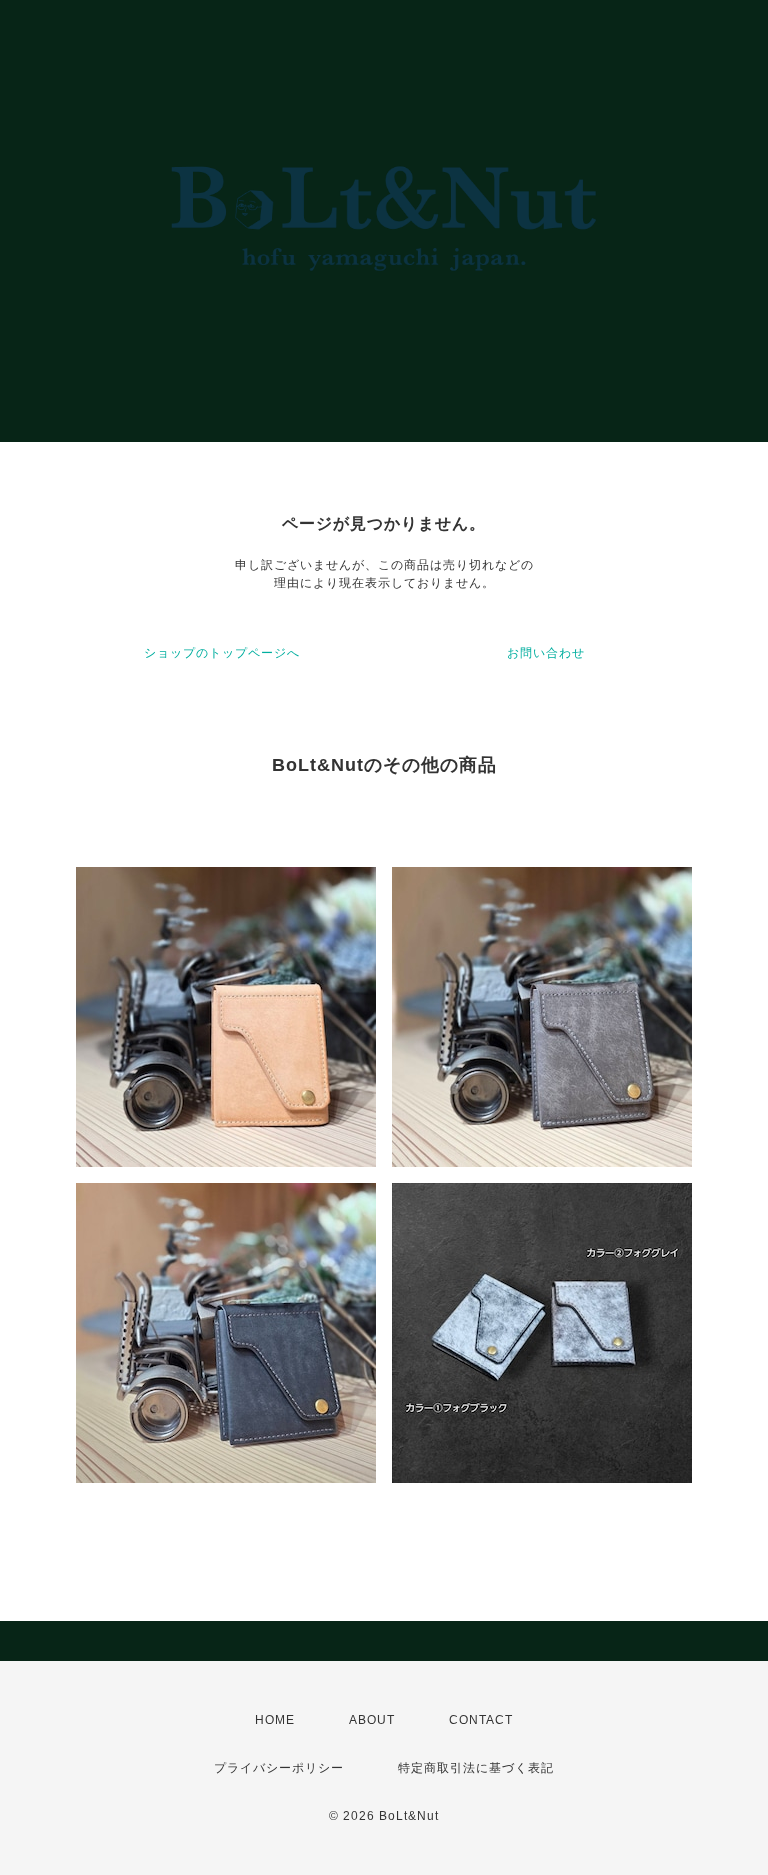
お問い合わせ (546, 653)
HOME (275, 1720)
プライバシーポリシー (279, 1768)
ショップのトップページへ (222, 653)
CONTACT (481, 1720)
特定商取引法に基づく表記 (476, 1768)
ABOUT (372, 1720)
